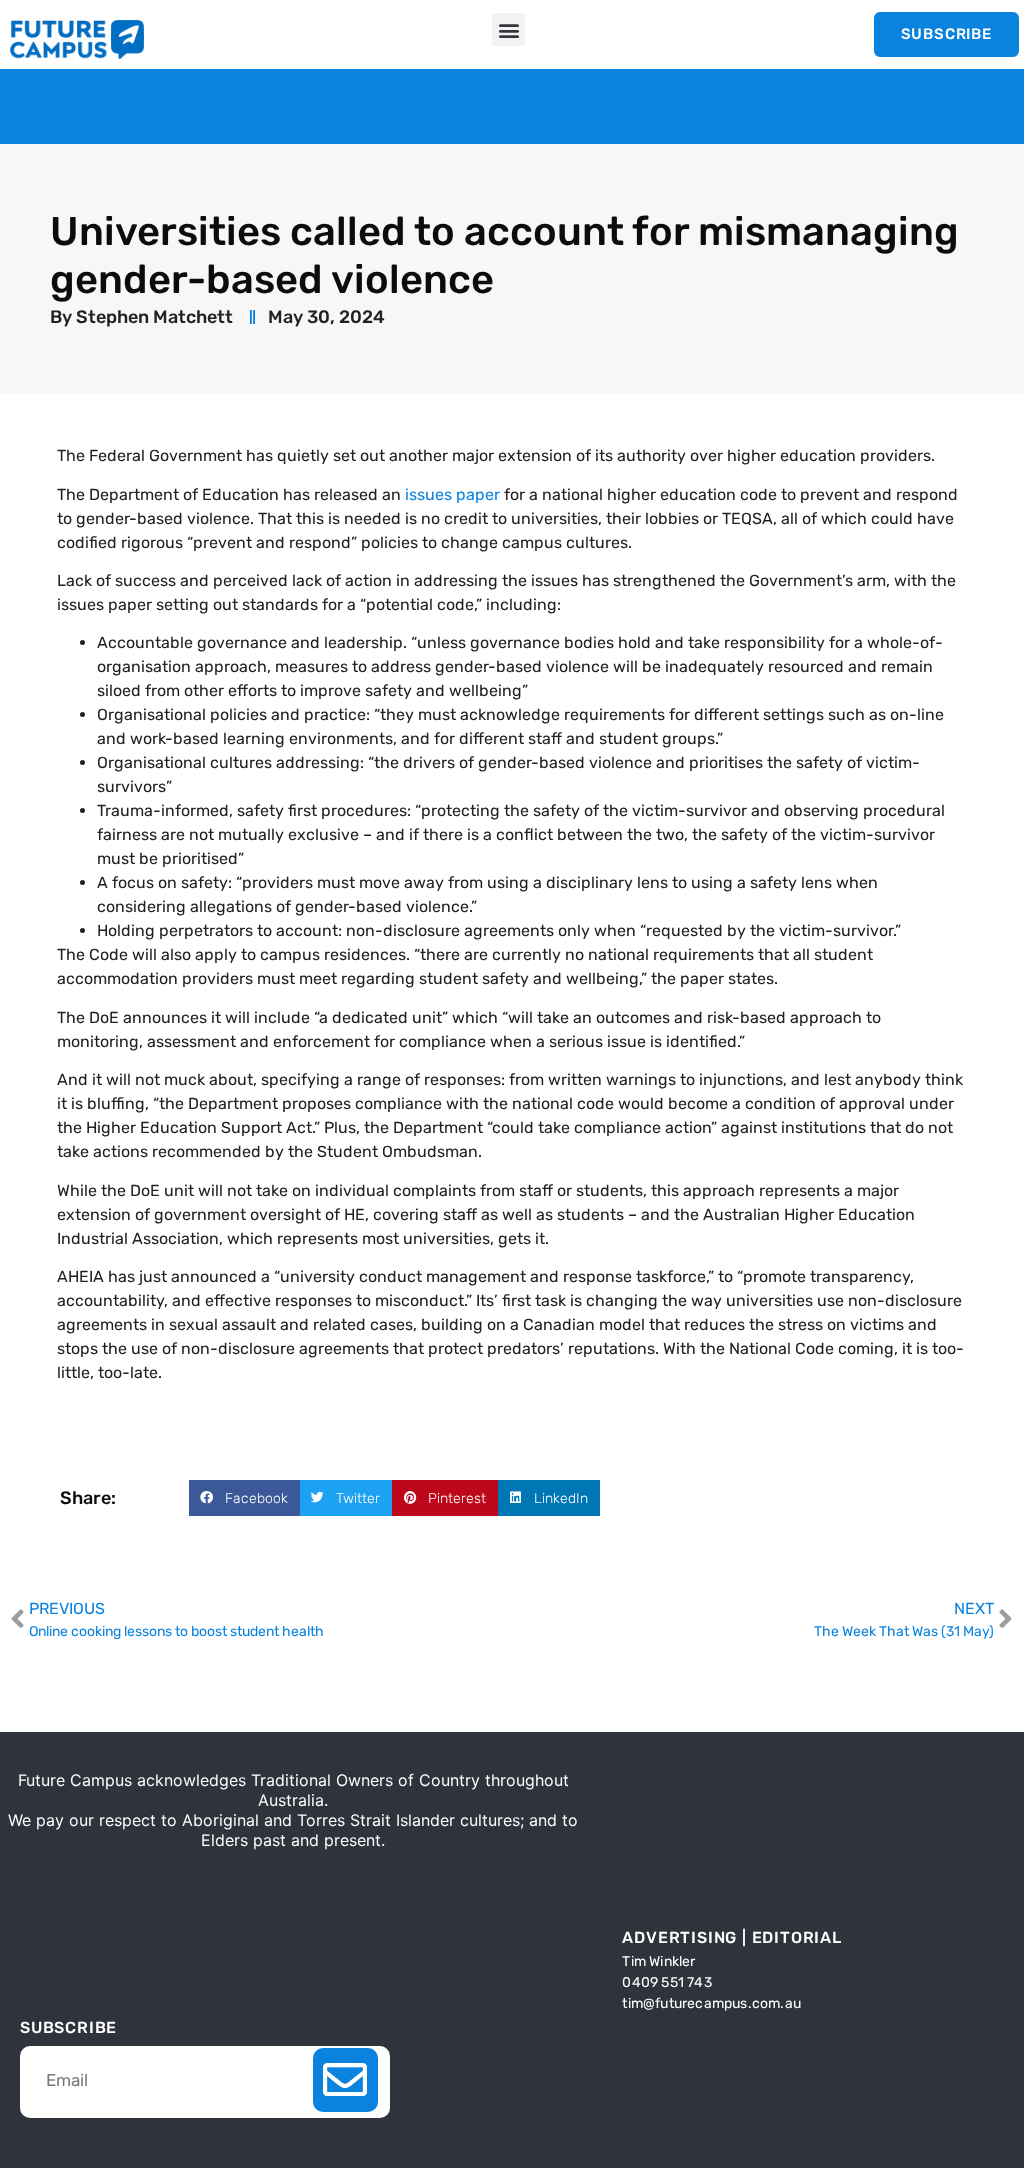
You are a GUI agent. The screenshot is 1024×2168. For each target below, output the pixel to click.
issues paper (452, 494)
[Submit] (345, 2080)
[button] (508, 29)
